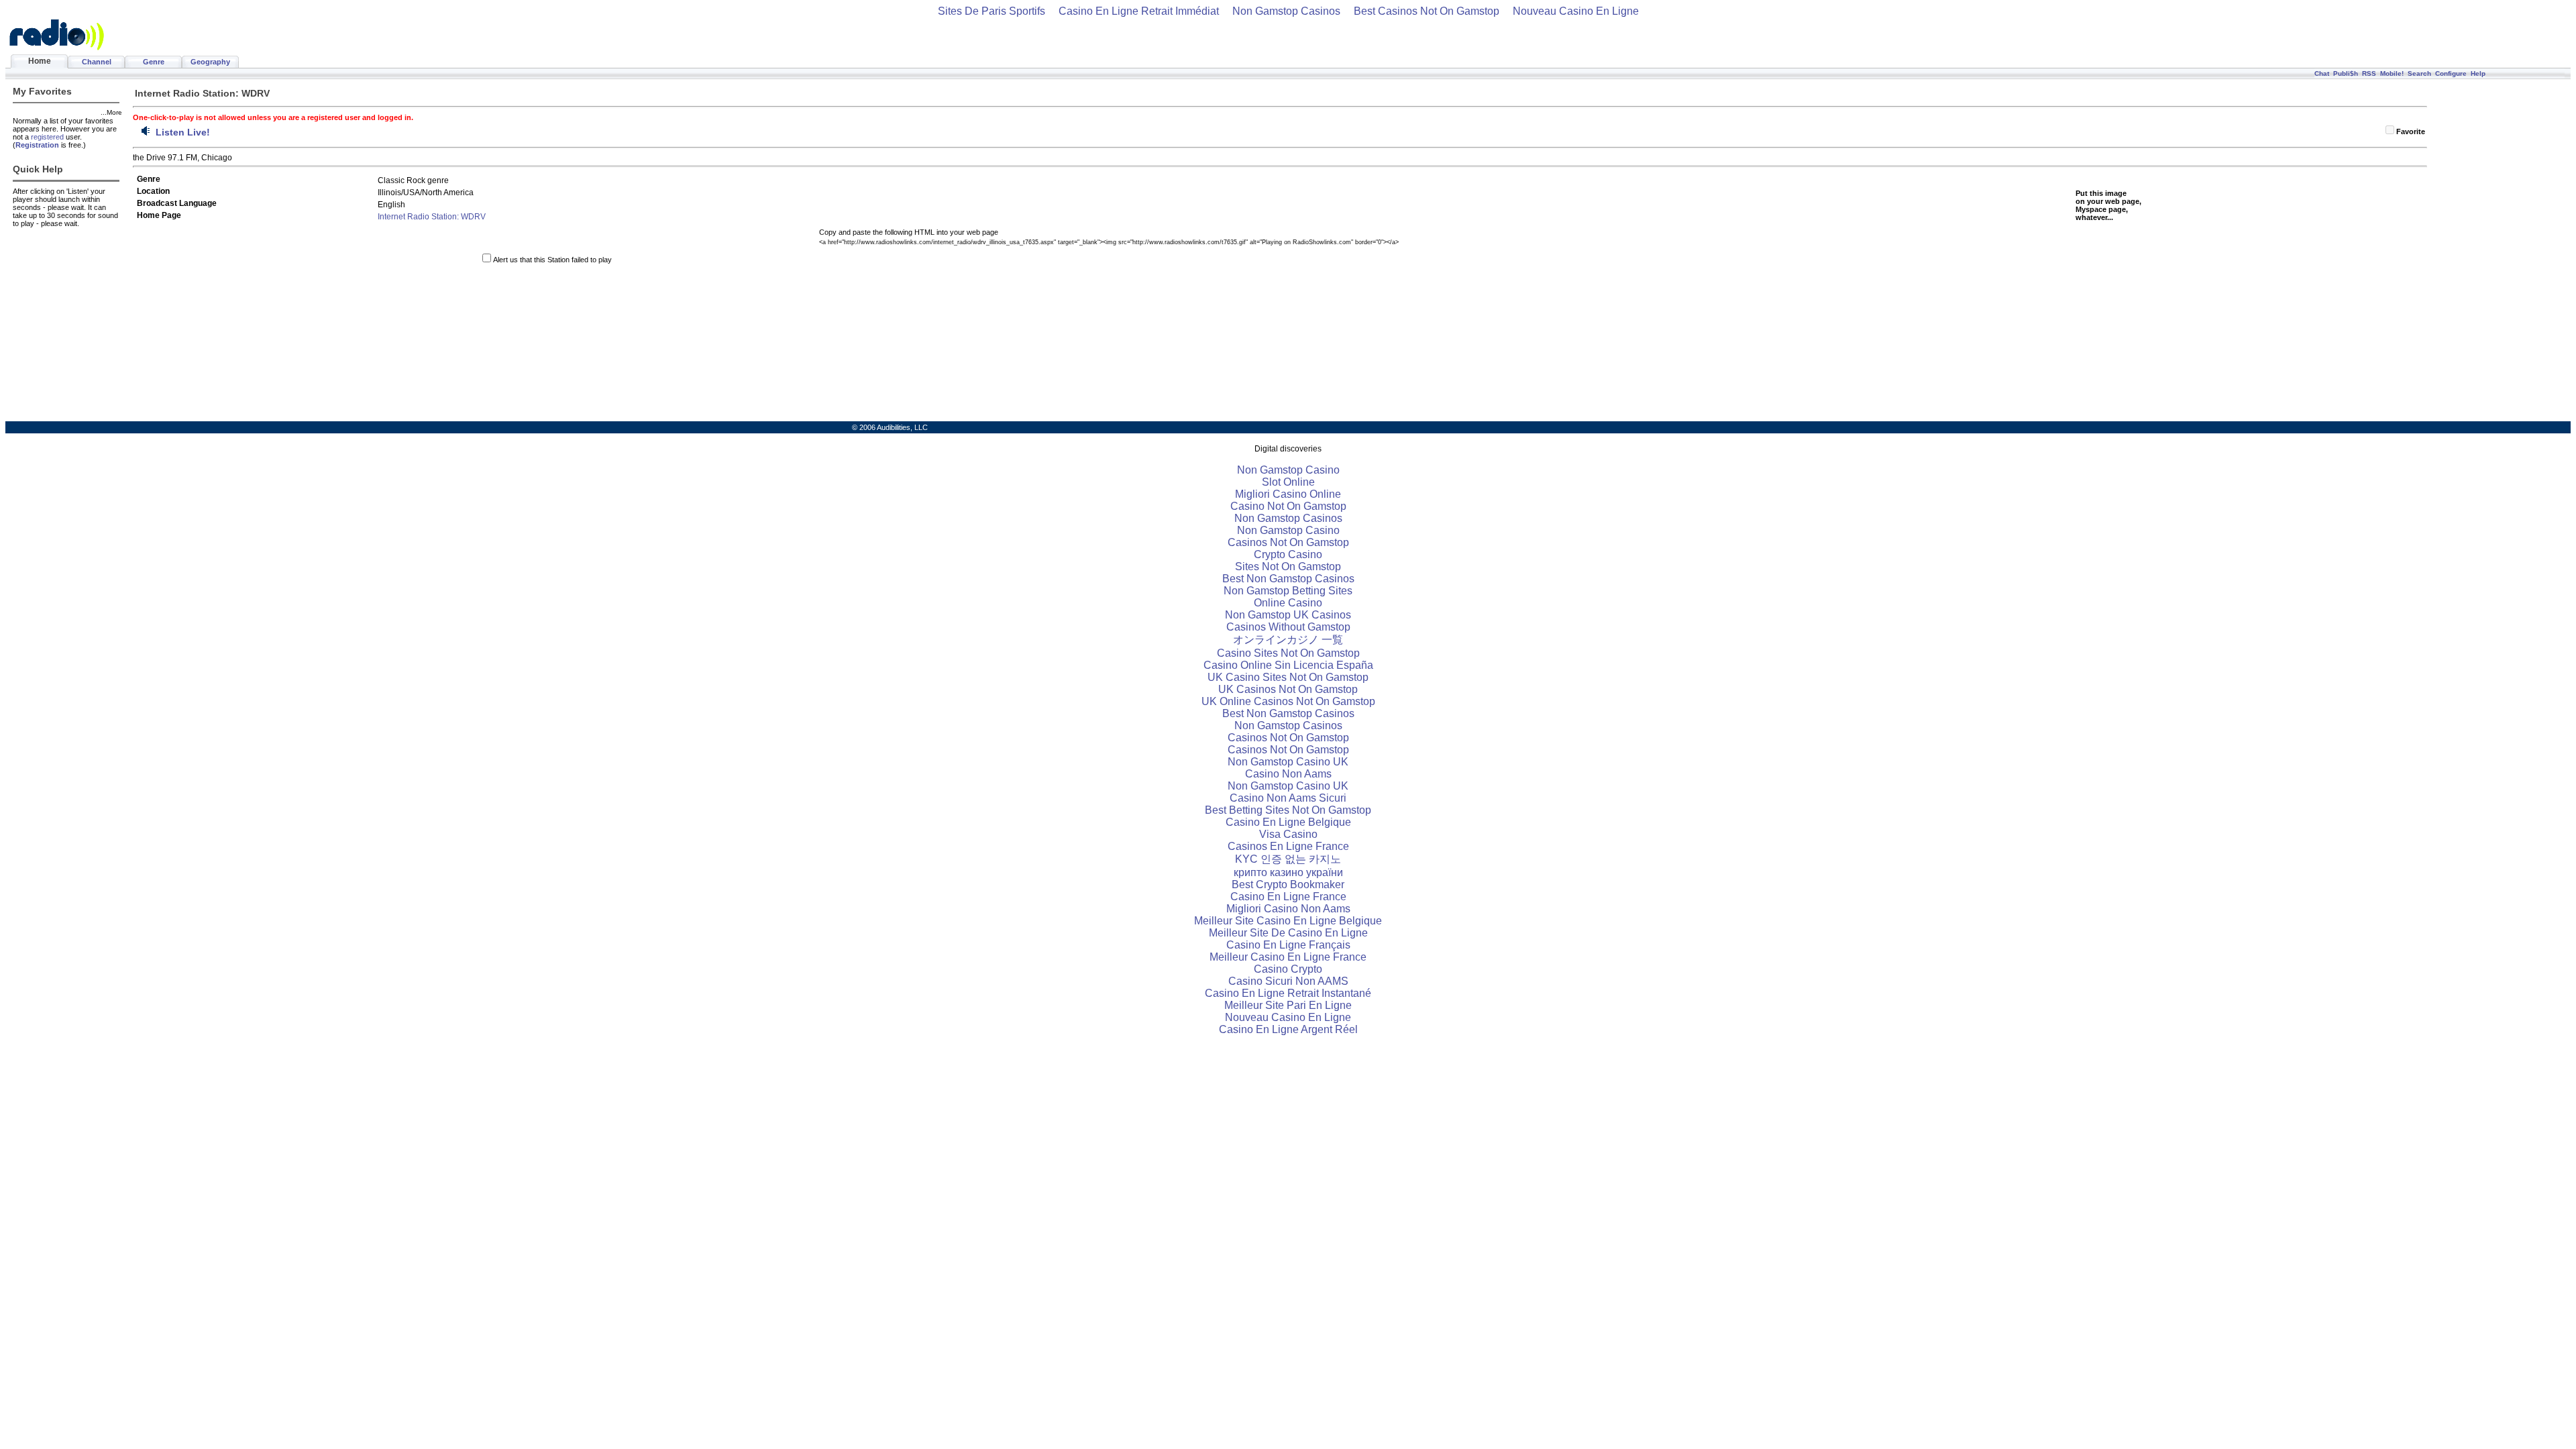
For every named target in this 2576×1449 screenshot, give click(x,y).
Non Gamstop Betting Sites (1288, 591)
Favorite (2411, 131)
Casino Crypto (1288, 969)
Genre (154, 62)
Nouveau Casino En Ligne (1576, 11)
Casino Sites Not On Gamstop (1288, 653)
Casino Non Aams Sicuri (1288, 798)
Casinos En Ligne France (1288, 846)
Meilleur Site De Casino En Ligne (1288, 933)
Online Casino (1288, 603)
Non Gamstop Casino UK (1288, 762)
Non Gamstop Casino (1288, 470)
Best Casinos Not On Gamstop (1427, 11)
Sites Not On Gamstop (1288, 567)
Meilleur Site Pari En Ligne (1288, 1005)
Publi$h (2346, 73)
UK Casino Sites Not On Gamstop (1288, 677)
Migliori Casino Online (1288, 494)
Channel (97, 62)
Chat (2322, 73)
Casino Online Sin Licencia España (1288, 665)
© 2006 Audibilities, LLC (890, 427)
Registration (37, 145)
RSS (2369, 73)
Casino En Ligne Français (1288, 945)
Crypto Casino (1288, 554)
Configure (2451, 73)
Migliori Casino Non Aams (1288, 909)
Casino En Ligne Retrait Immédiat (1139, 11)
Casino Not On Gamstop (1288, 506)
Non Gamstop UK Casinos (1288, 615)
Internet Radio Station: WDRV (432, 217)
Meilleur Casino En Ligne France (1288, 957)
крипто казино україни (1288, 872)
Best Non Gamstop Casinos (1288, 579)
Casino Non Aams (1288, 774)
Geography (210, 62)
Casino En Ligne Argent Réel (1288, 1029)
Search (2419, 73)
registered (47, 137)
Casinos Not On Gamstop (1288, 542)
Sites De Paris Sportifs (991, 11)
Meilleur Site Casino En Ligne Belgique (1288, 921)
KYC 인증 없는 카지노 (1288, 859)
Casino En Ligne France (1288, 897)
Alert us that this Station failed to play (552, 260)
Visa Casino (1288, 834)
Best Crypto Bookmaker (1288, 884)
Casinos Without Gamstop (1288, 627)
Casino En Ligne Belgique (1288, 822)
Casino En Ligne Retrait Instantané (1288, 993)
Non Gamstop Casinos (1286, 11)
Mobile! (2392, 73)
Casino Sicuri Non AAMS (1288, 981)
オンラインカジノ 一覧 (1288, 640)
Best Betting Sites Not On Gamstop (1288, 810)
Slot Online (1288, 482)
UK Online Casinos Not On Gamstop (1288, 701)
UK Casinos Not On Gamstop (1288, 689)
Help (2478, 73)
